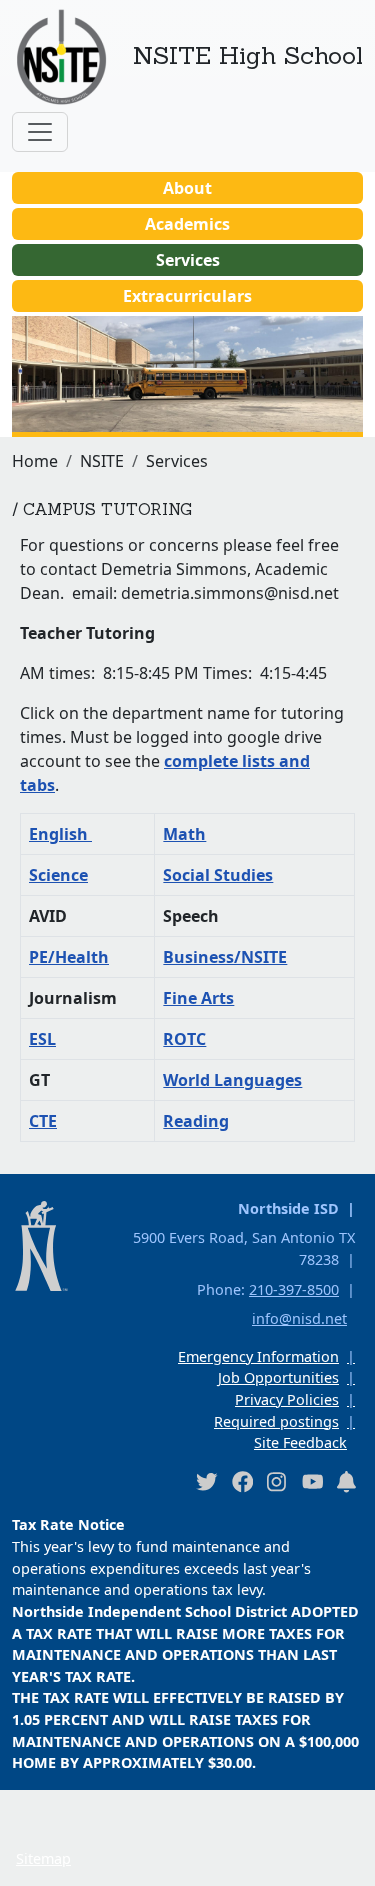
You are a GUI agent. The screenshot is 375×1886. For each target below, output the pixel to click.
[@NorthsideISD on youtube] (312, 1481)
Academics (187, 224)
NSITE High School (248, 55)
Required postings (276, 1421)
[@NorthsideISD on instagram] (277, 1481)
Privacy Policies (287, 1399)
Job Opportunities (278, 1377)
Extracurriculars (187, 296)
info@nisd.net (299, 1318)
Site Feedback (300, 1442)
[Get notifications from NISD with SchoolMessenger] (347, 1481)
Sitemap (43, 1858)
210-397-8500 (294, 1289)
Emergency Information (258, 1356)
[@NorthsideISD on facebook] (242, 1481)
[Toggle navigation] (40, 132)
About (187, 188)
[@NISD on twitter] (206, 1481)
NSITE (102, 461)
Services (188, 260)
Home (35, 461)
